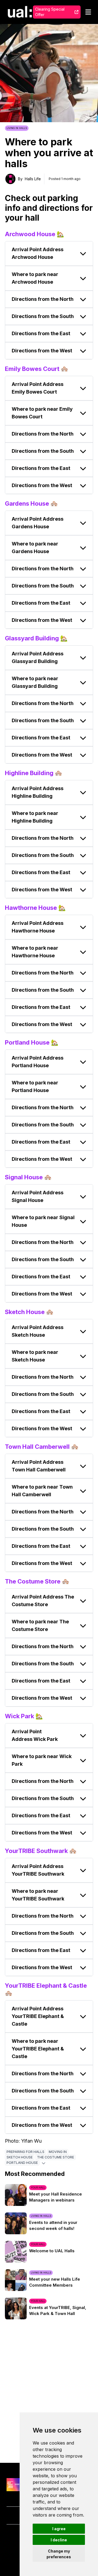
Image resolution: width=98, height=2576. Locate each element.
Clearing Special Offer (50, 12)
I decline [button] (59, 2540)
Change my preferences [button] (59, 2554)
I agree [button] (59, 2529)
